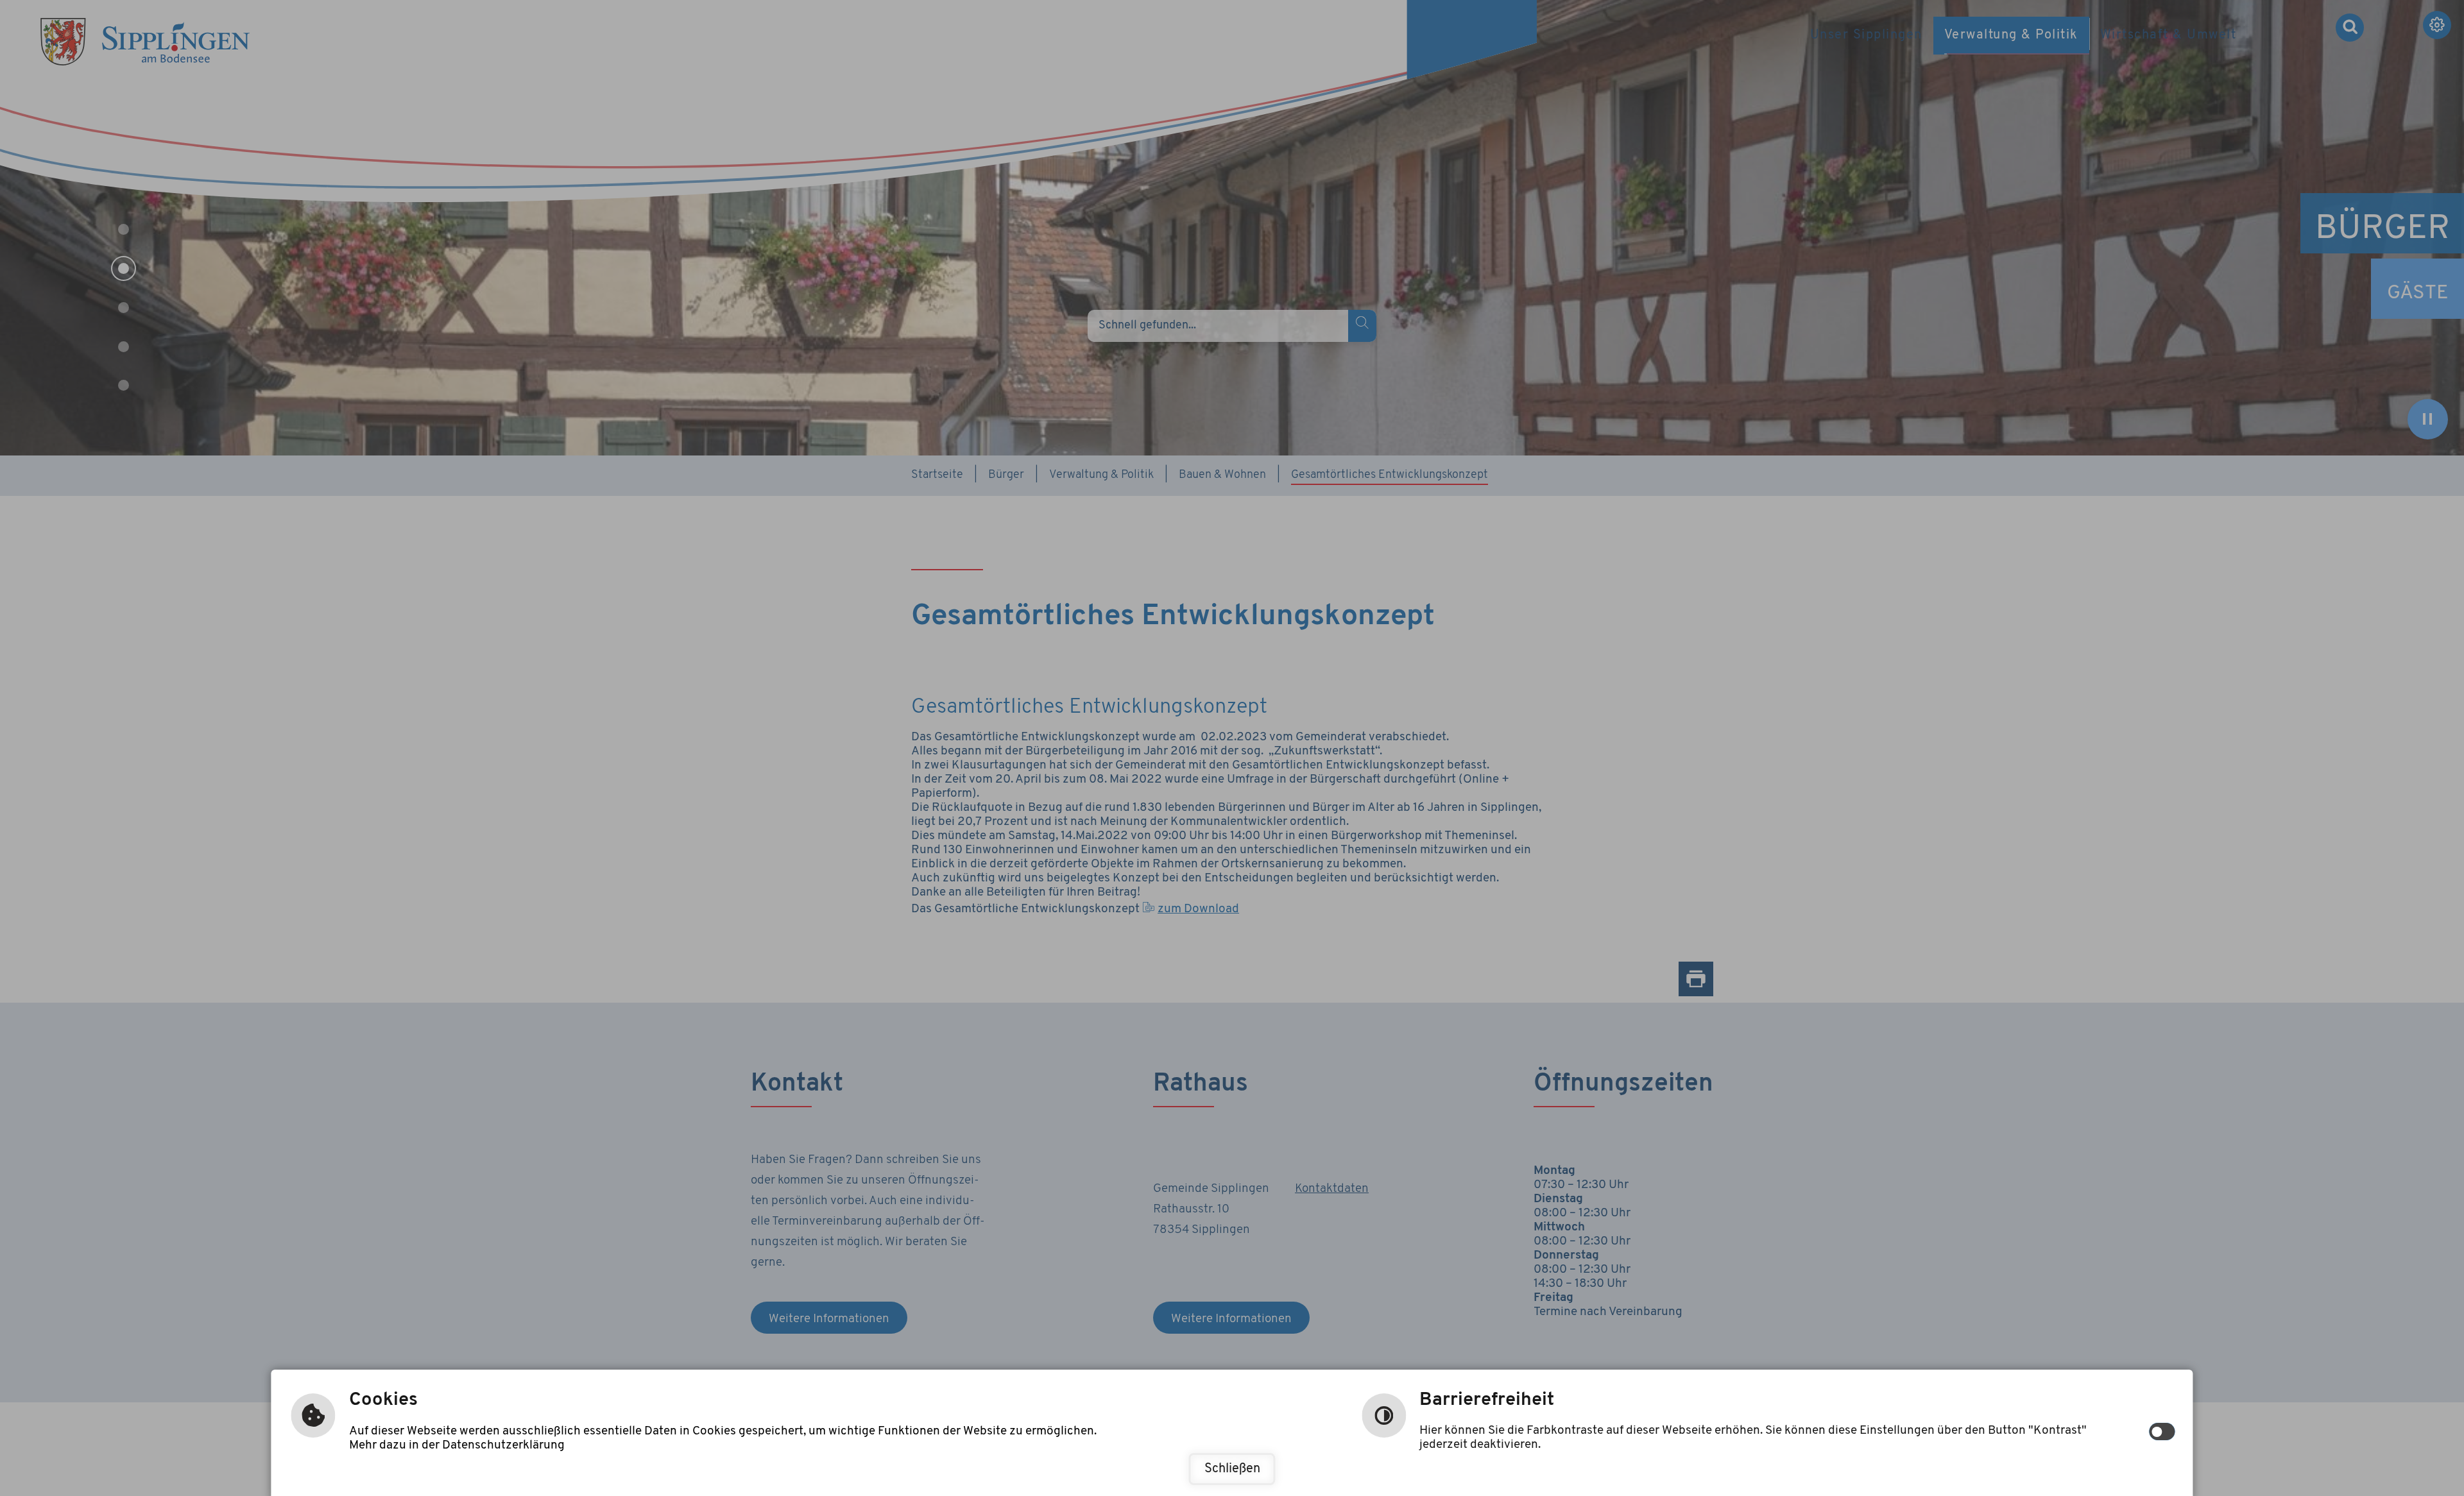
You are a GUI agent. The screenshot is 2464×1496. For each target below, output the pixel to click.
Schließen (1232, 1469)
